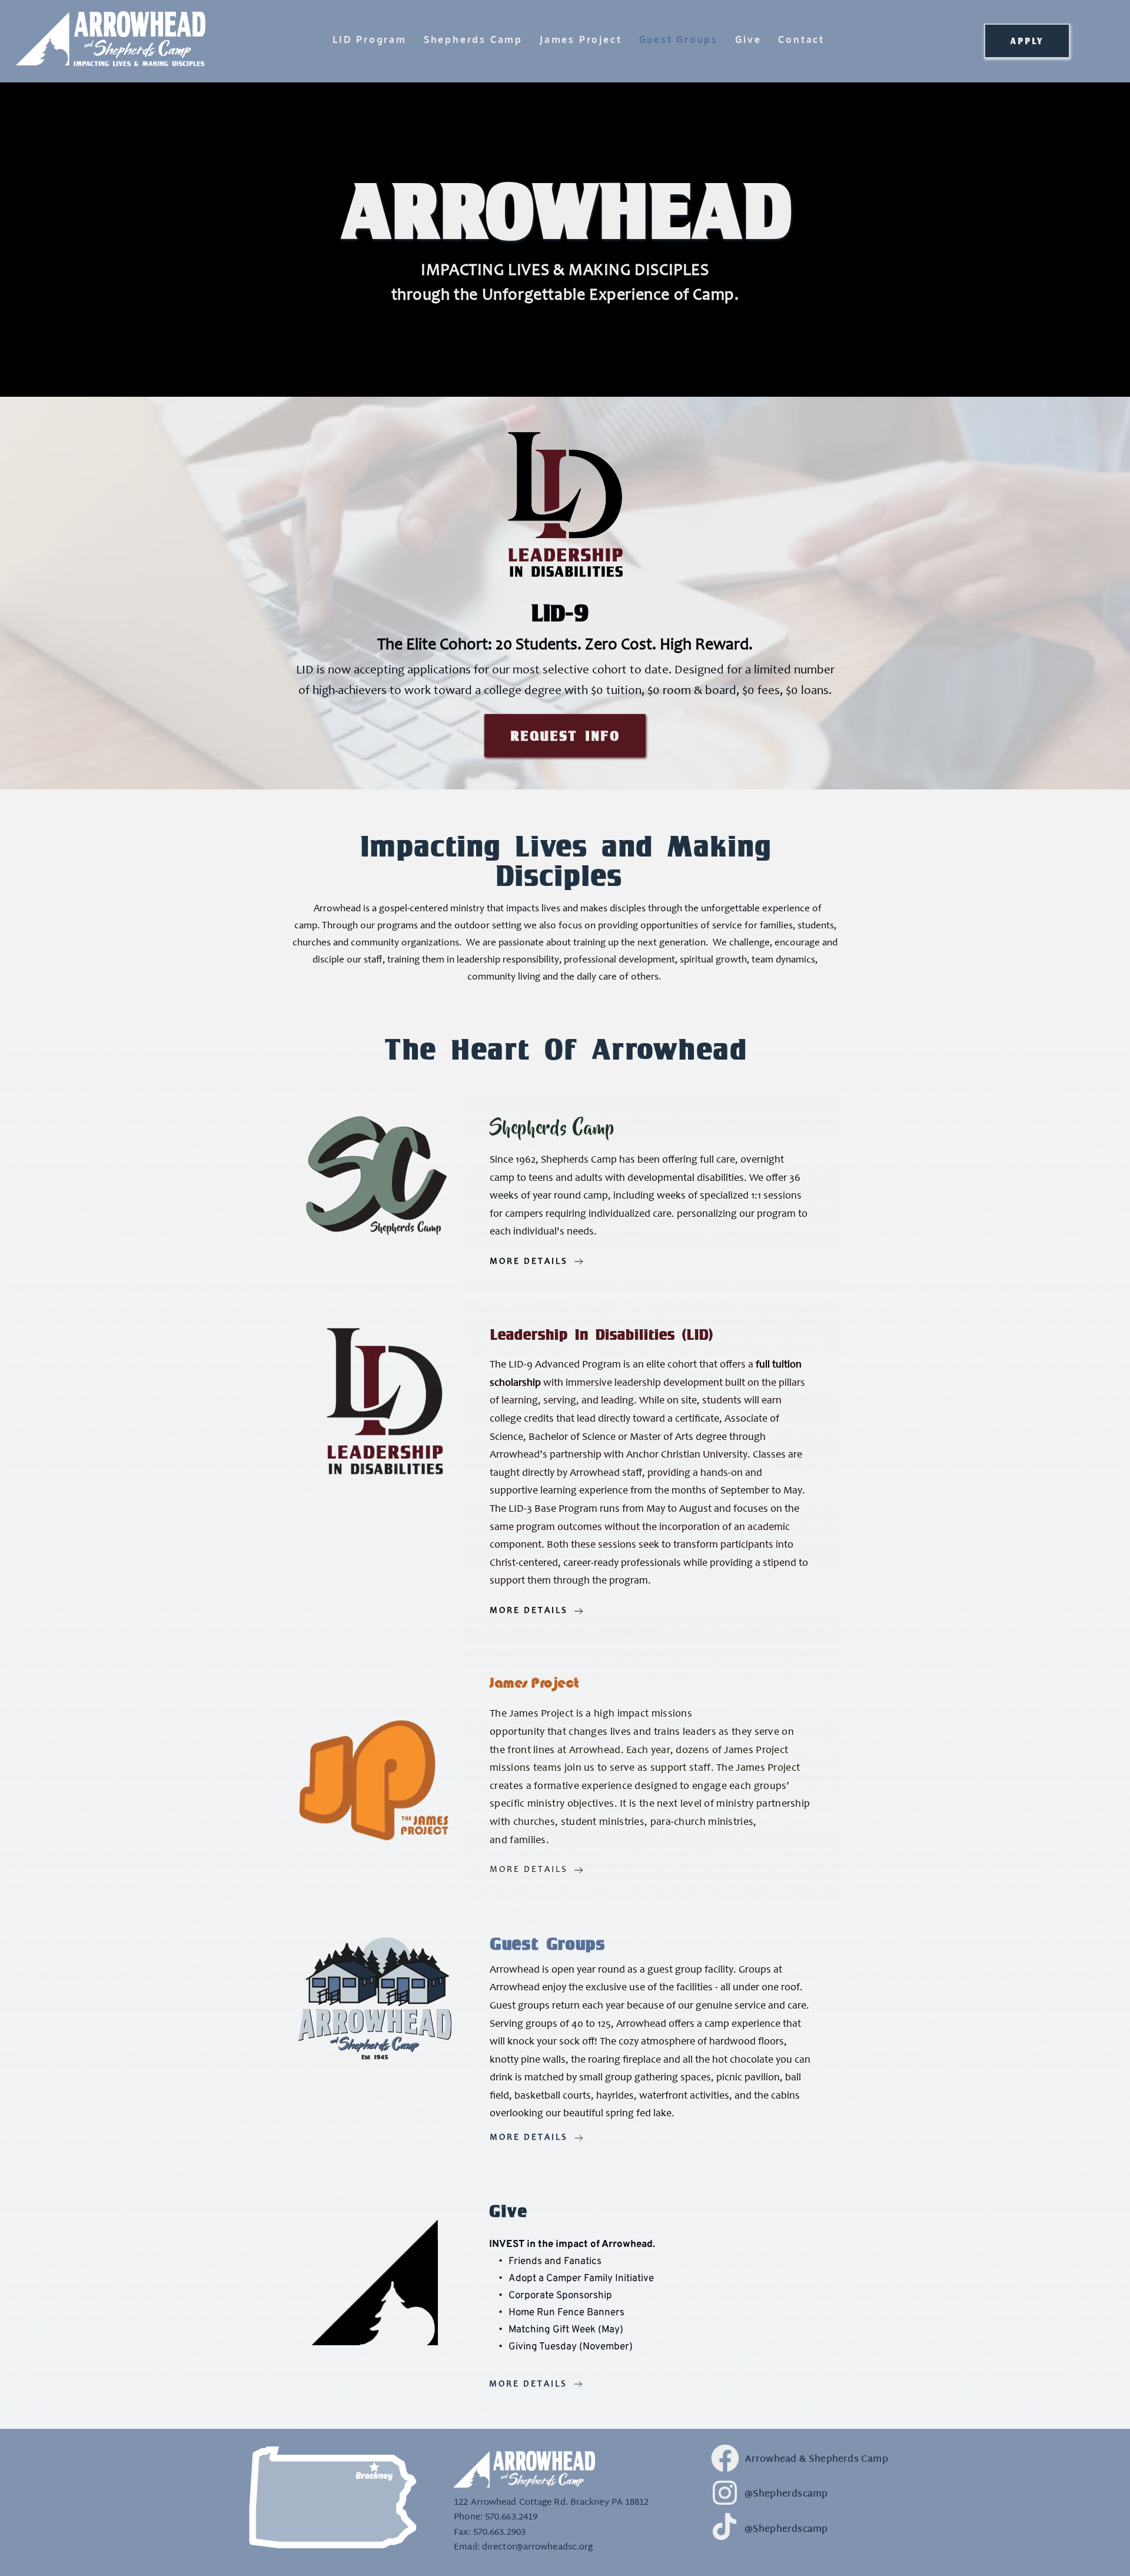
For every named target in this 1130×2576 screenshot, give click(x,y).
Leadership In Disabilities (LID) (601, 1334)
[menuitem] (361, 40)
